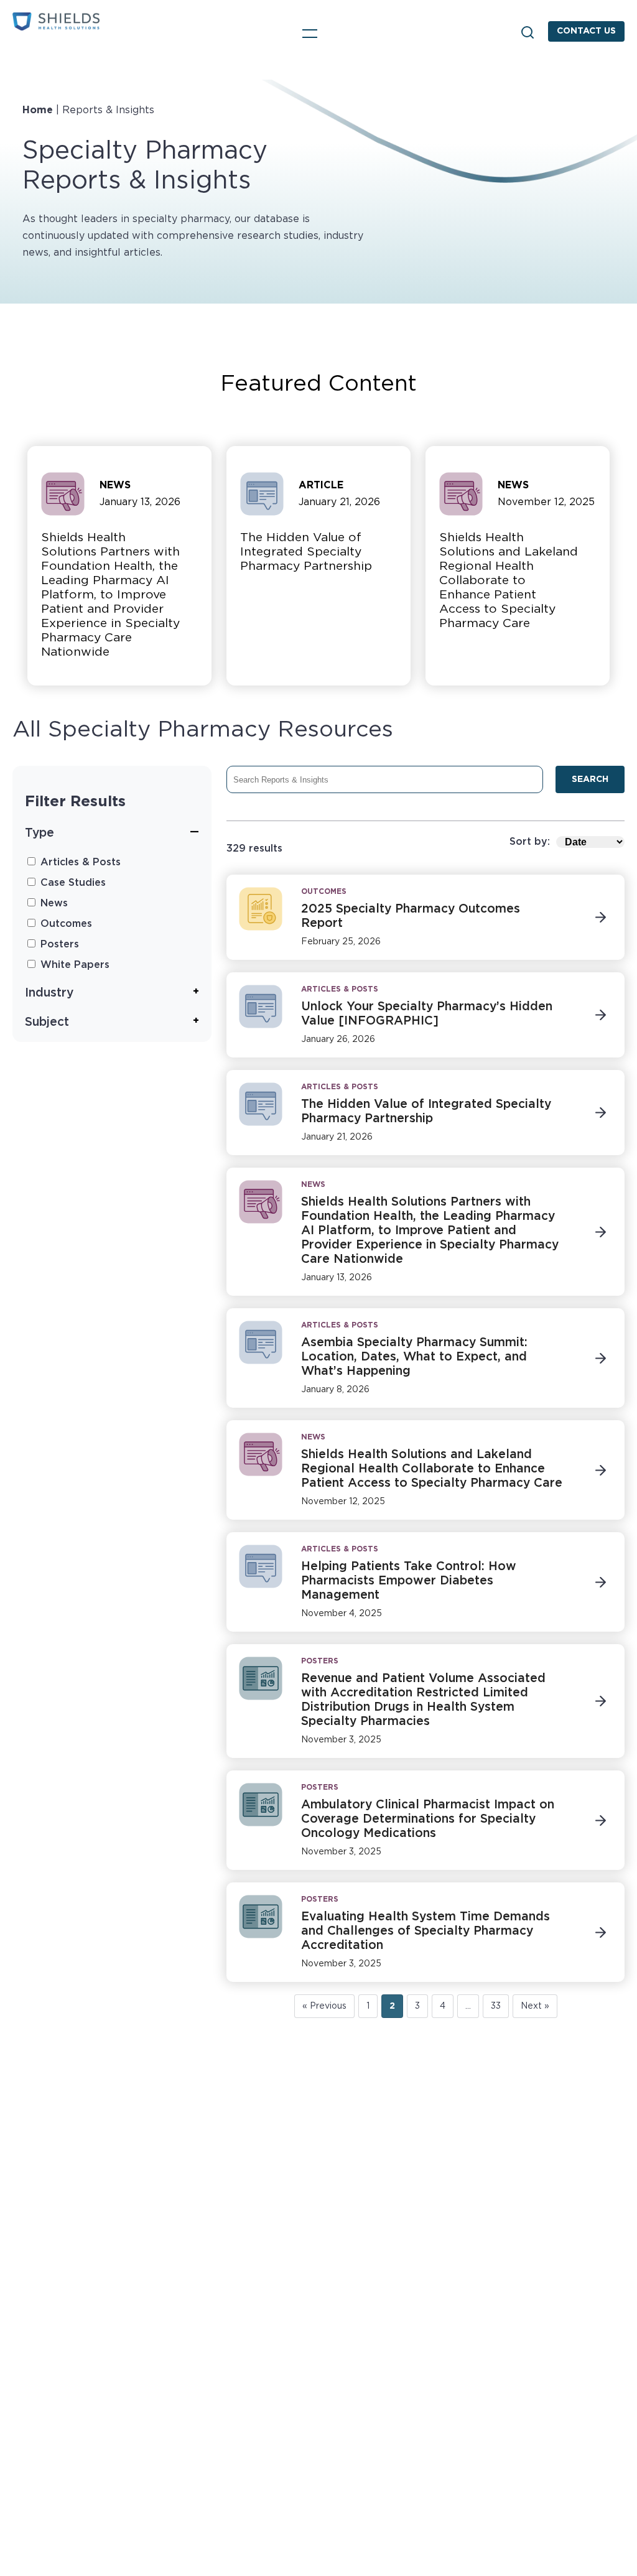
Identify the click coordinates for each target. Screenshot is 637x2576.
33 (496, 2006)
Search (528, 32)
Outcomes (65, 924)
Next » (535, 2006)
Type (40, 833)
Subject (47, 1022)
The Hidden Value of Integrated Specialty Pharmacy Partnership (306, 552)
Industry (49, 993)
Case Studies (72, 883)
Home (38, 110)
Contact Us (586, 31)
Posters (58, 944)
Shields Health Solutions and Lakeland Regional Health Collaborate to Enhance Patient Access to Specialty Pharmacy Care (509, 581)
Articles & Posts (79, 862)
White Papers (73, 965)
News (53, 903)
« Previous (324, 2006)
